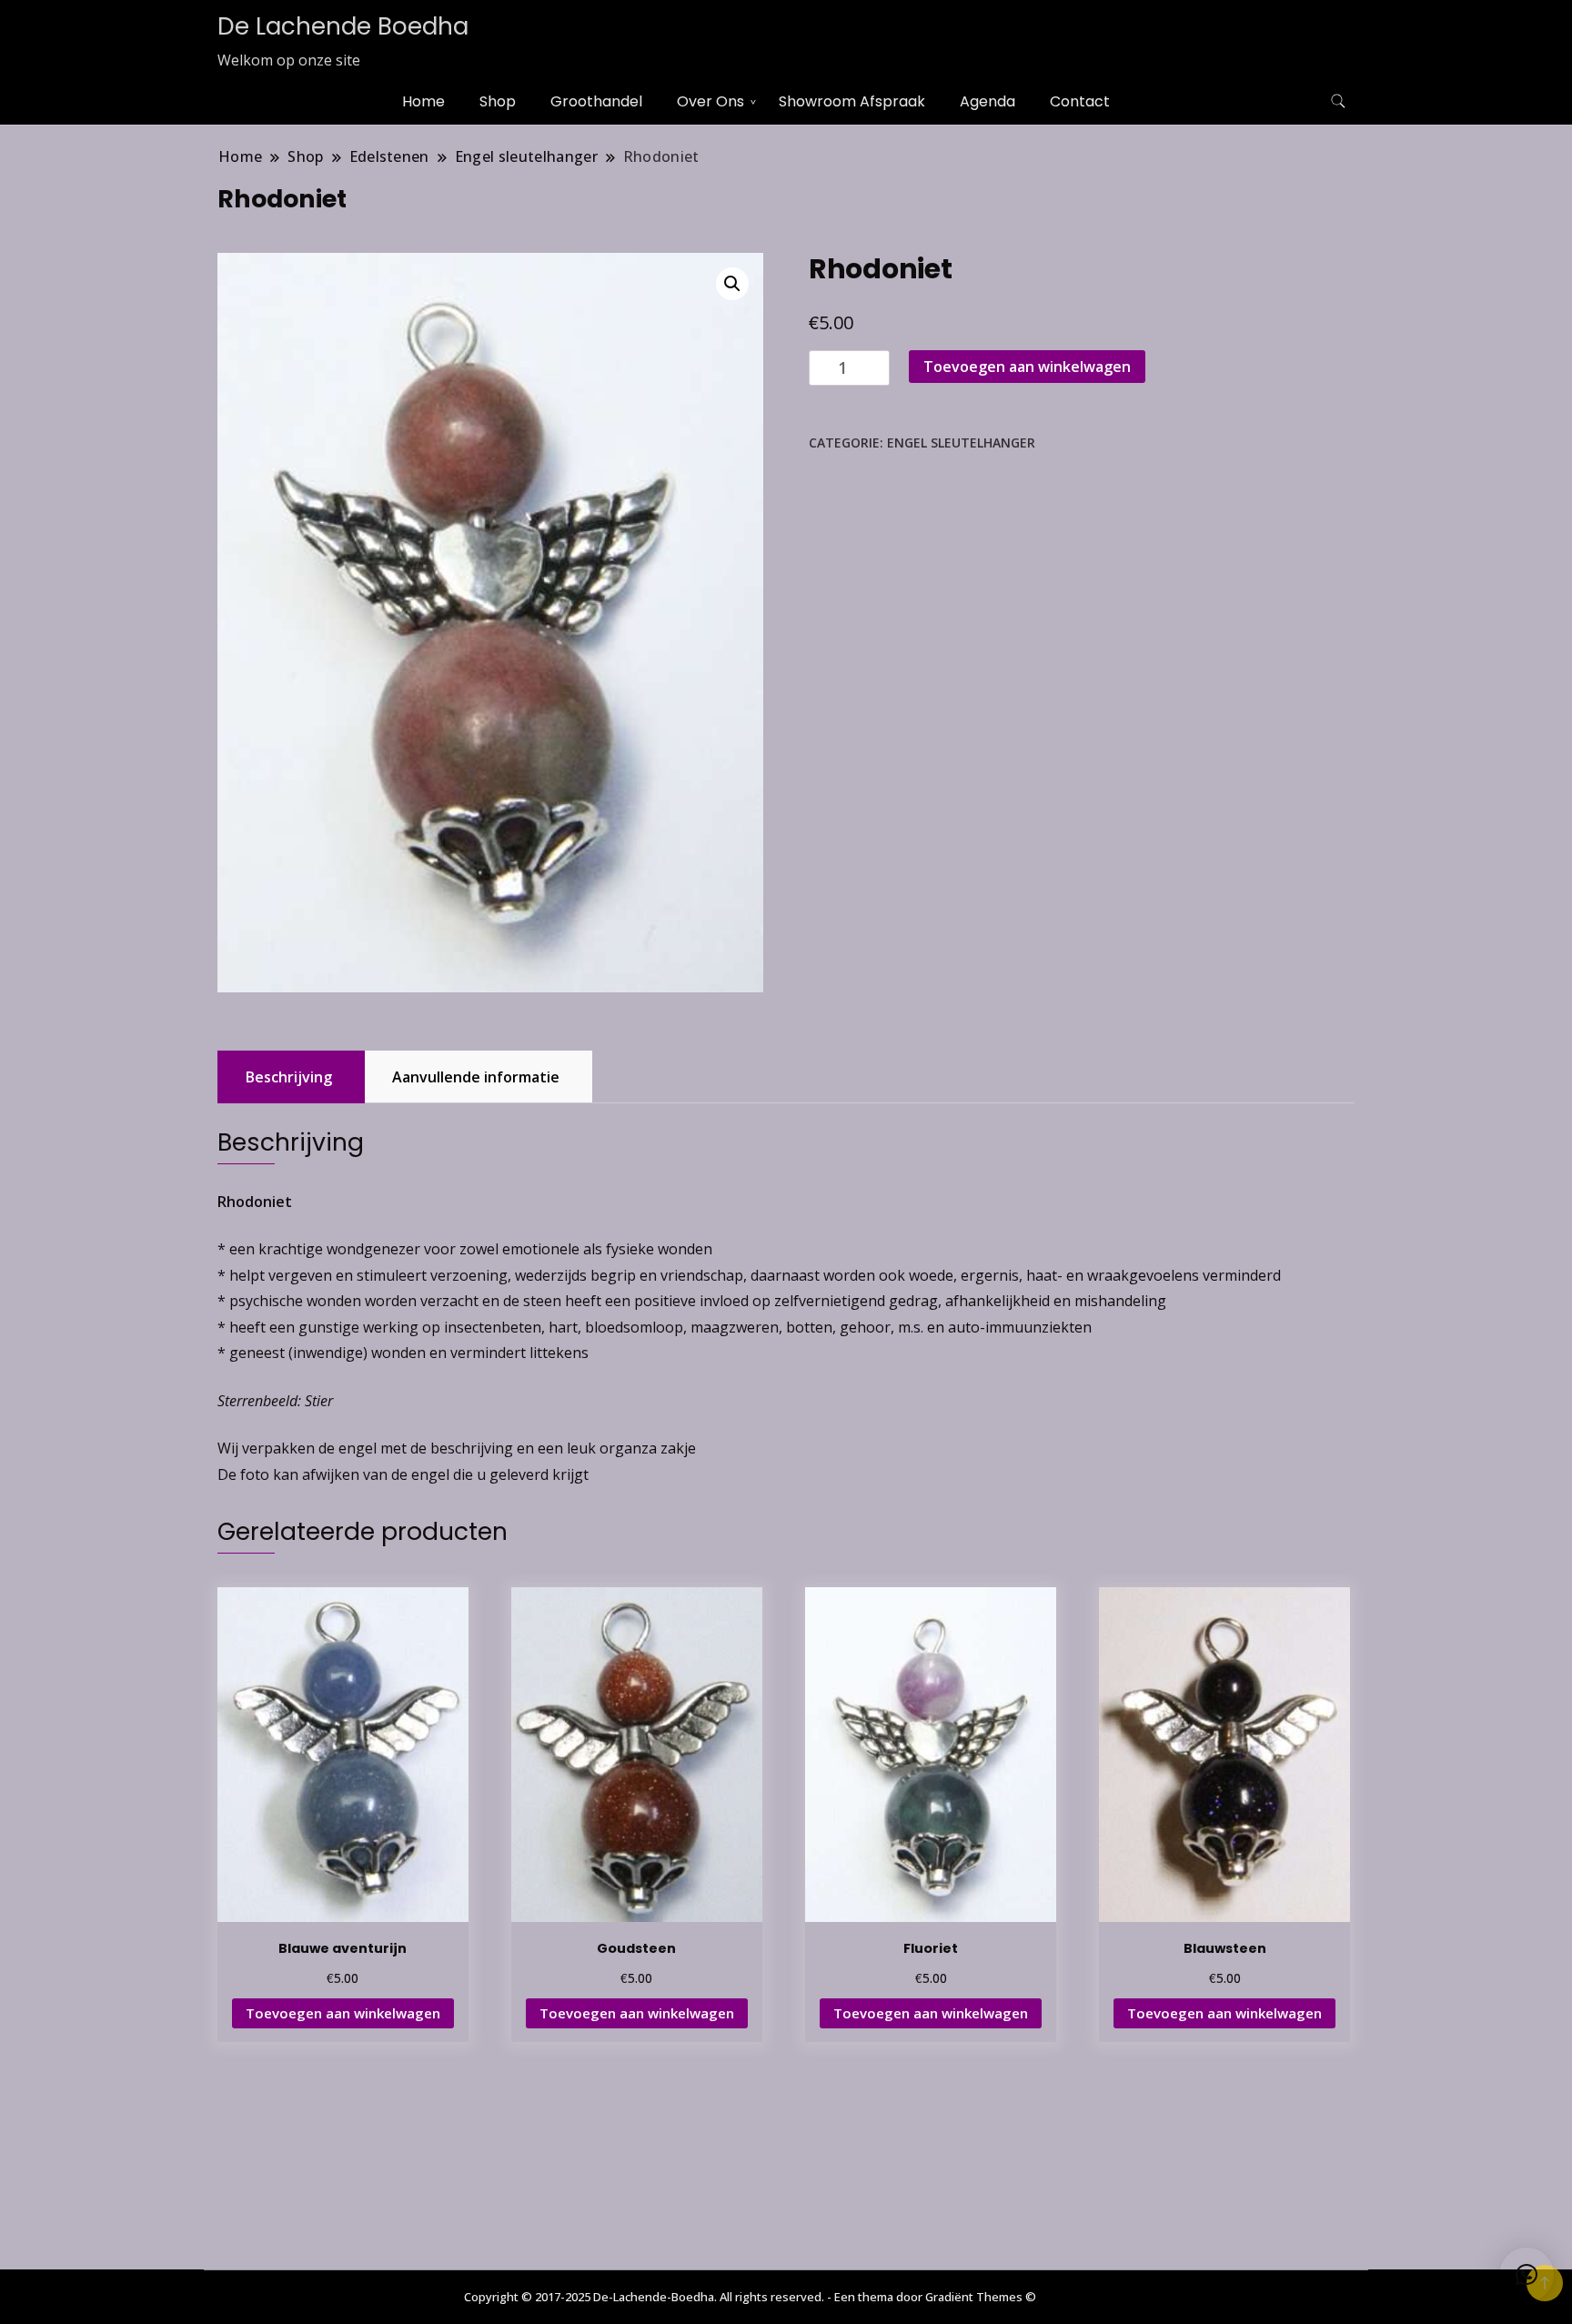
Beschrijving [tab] (289, 1077)
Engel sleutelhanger (961, 443)
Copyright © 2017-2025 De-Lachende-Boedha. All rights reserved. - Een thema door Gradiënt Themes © (750, 2297)
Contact (1080, 101)
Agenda (988, 101)
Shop (498, 101)
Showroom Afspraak (852, 101)
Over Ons (710, 101)
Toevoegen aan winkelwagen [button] (343, 2013)
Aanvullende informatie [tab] (476, 1077)
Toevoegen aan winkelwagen (1027, 367)
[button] (732, 284)
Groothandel (596, 101)
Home (423, 101)
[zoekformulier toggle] (1338, 101)
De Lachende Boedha (343, 26)
